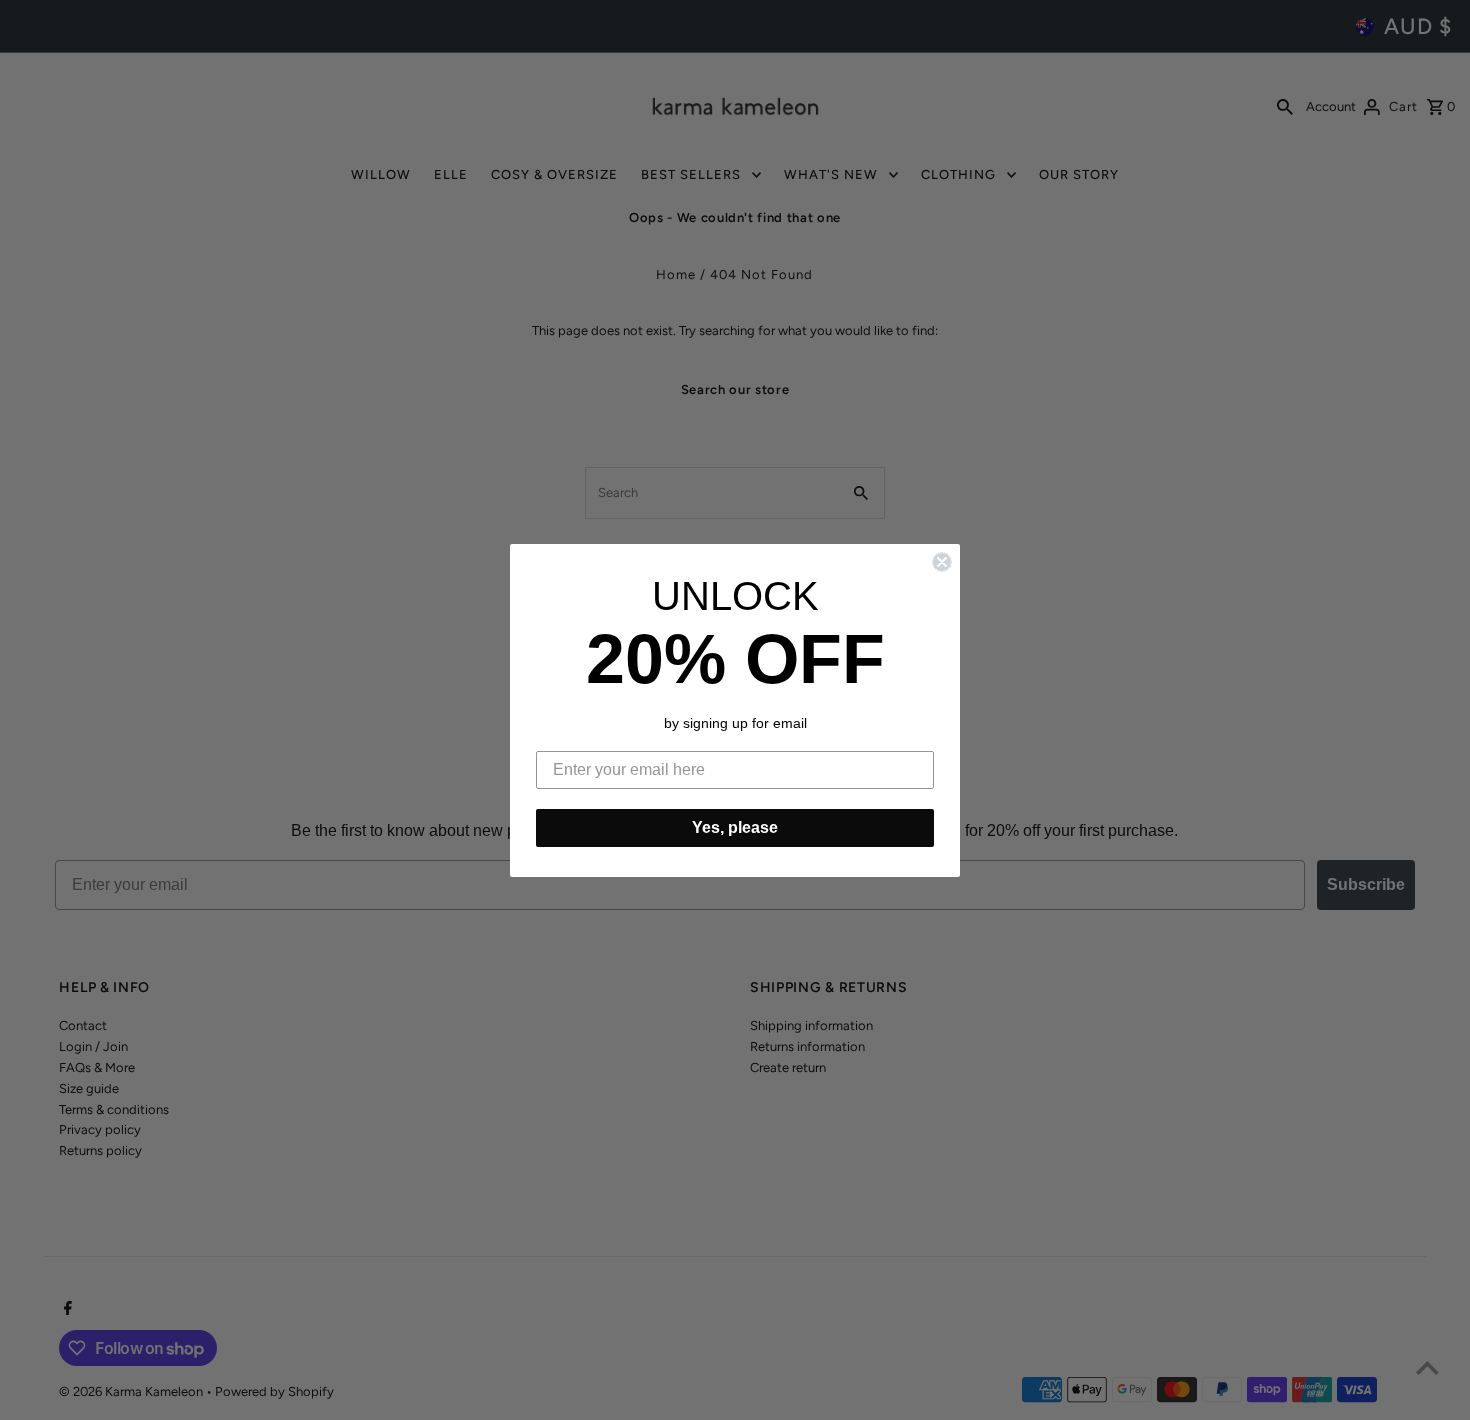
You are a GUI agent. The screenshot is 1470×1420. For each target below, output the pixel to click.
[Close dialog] (942, 562)
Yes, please (735, 827)
